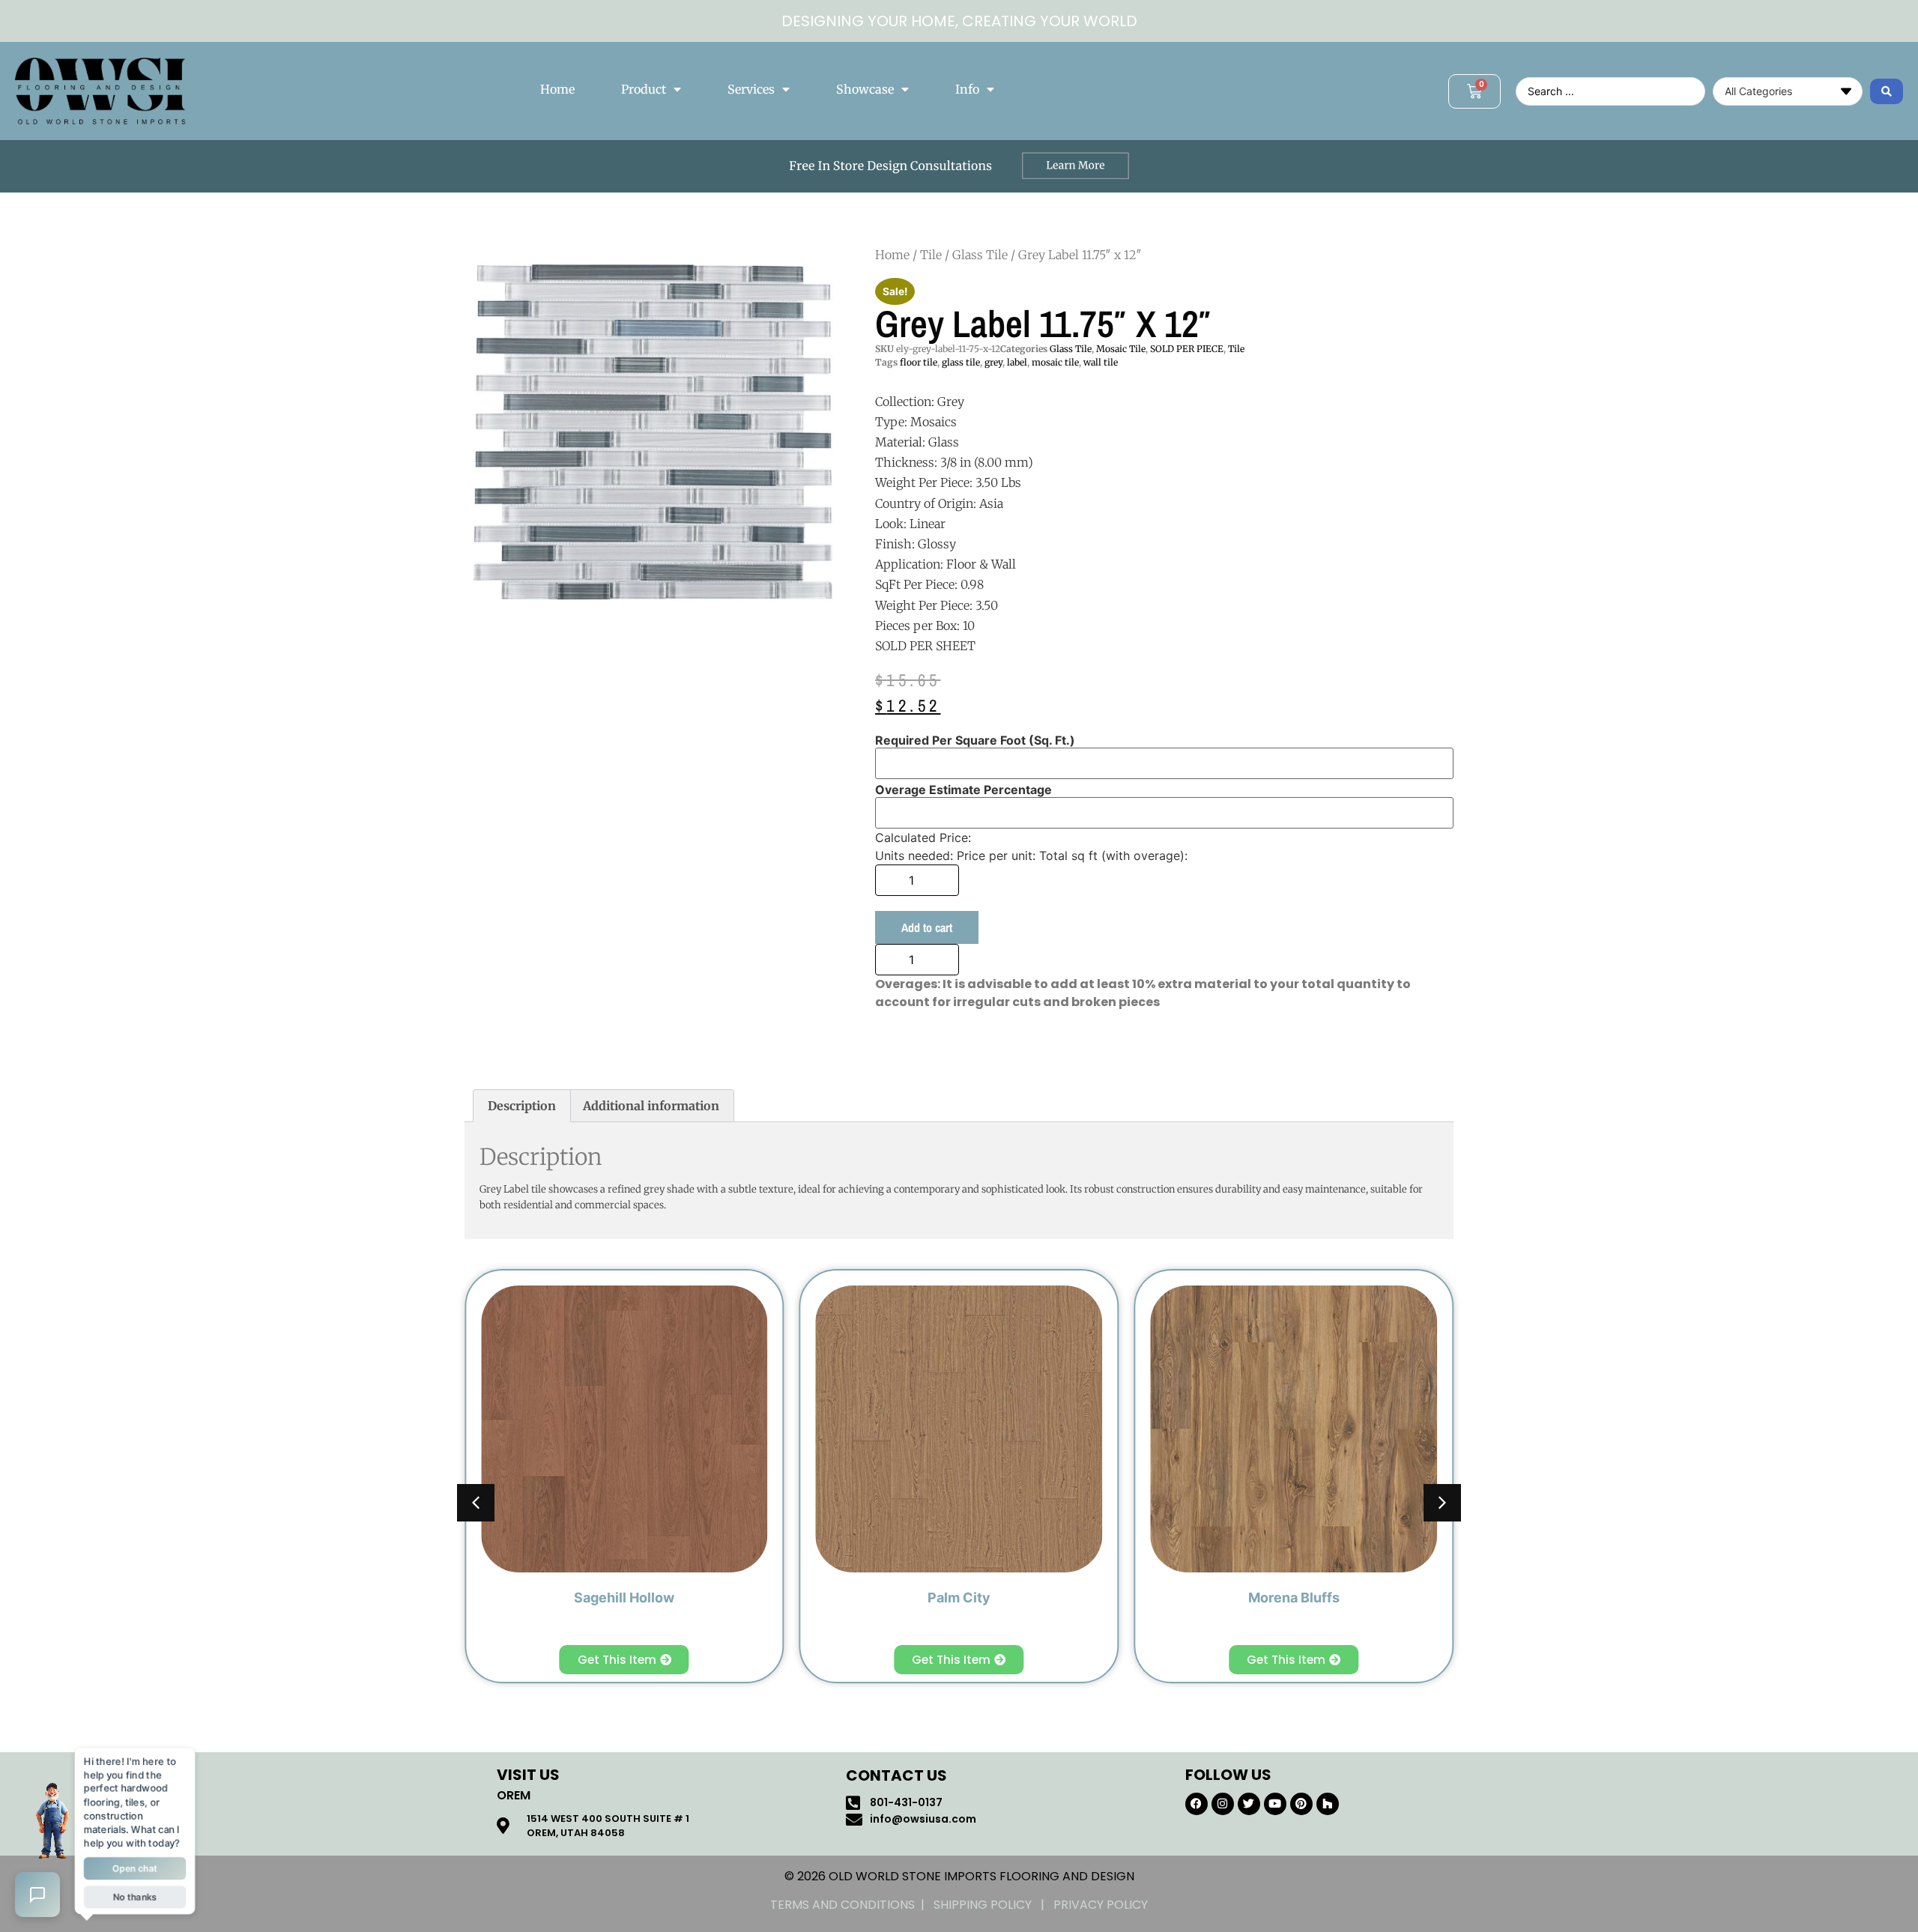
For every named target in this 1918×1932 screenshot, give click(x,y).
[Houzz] (1328, 1804)
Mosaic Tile (1121, 349)
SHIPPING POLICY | (993, 1905)
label (1017, 362)
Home (557, 89)
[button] (1442, 1503)
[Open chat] (37, 1895)
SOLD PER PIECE (1187, 349)
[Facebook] (1197, 1804)
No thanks (134, 1900)
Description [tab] (522, 1106)
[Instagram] (1223, 1804)
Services (751, 89)
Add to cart (927, 927)
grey (993, 362)
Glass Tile (980, 255)
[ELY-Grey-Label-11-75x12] (655, 435)
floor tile (919, 362)
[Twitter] (1249, 1804)
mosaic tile (1055, 362)
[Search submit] (1887, 91)
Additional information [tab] (651, 1106)
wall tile (1101, 362)
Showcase (865, 89)
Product (644, 89)
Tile (931, 255)
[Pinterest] (1301, 1804)
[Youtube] (1275, 1804)
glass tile (961, 362)
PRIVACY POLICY (1101, 1905)
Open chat (135, 1870)
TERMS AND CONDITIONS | (852, 1905)
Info (967, 89)
